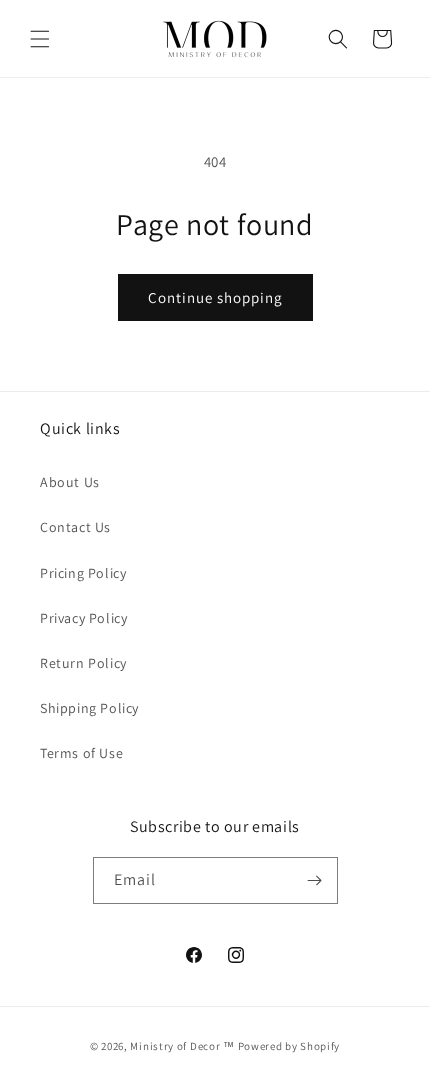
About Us (70, 482)
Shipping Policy (89, 708)
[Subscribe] (315, 880)
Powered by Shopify (289, 1046)
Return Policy (83, 663)
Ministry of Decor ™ (182, 1046)
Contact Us (75, 527)
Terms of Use (81, 753)
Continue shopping (215, 297)
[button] (40, 39)
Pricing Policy (83, 573)
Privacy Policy (83, 618)
